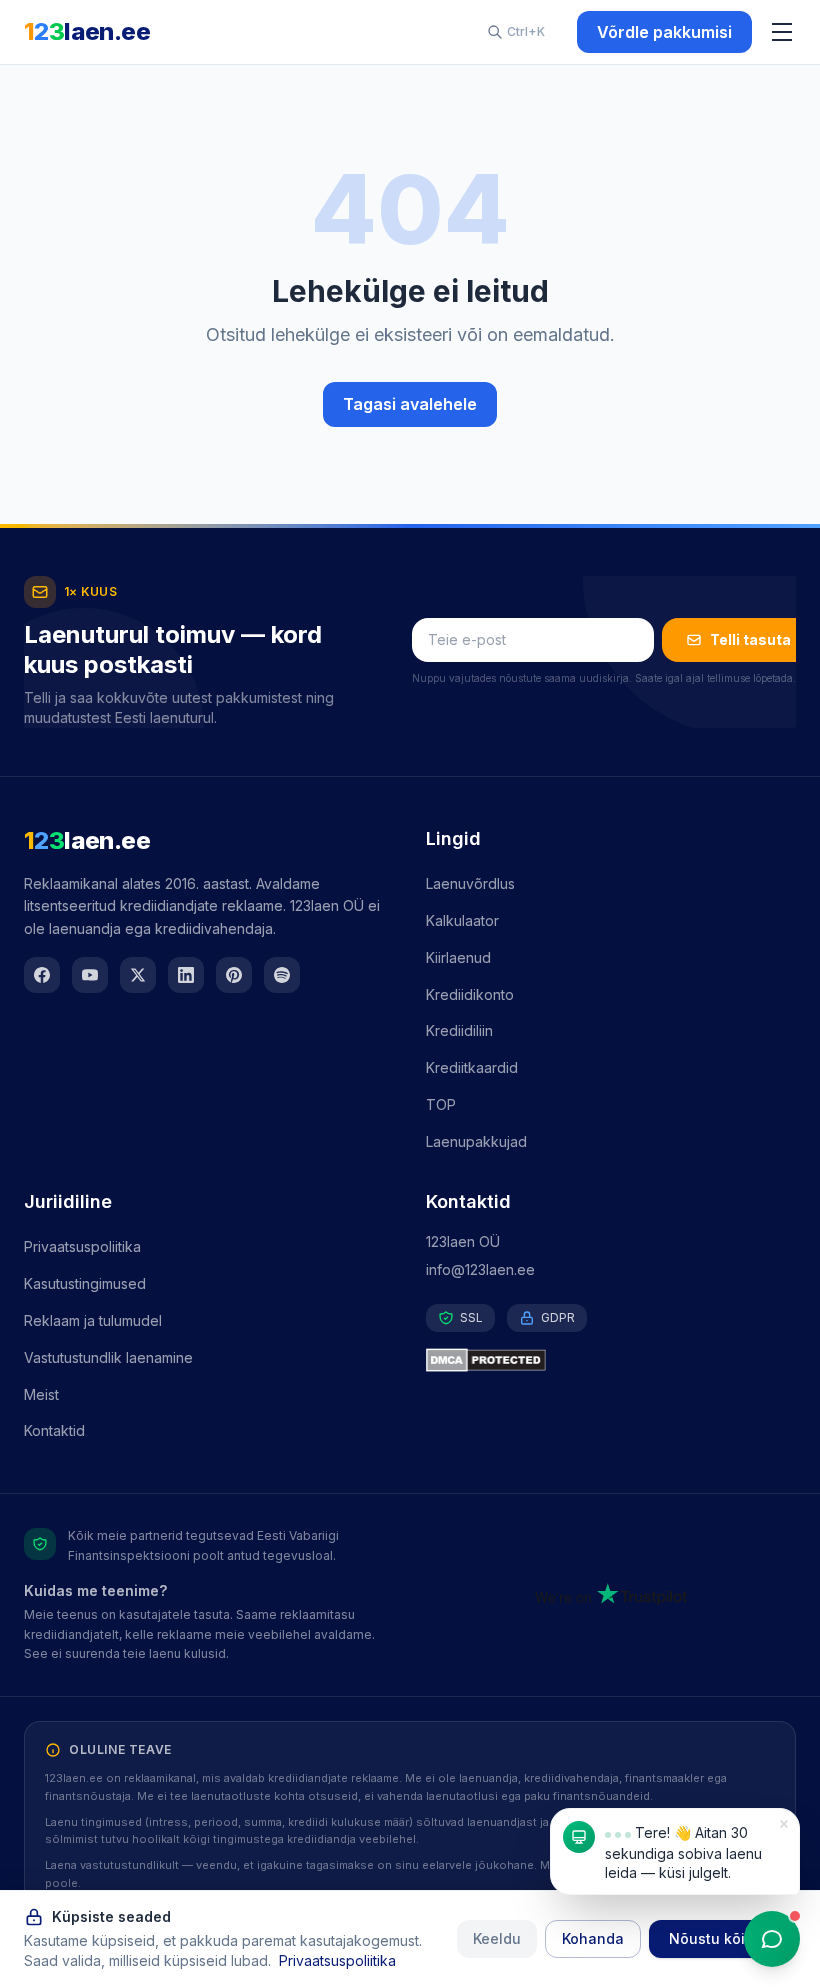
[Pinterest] (234, 975)
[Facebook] (42, 975)
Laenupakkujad (476, 1141)
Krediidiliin (459, 1030)
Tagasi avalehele (410, 404)
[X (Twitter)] (138, 975)
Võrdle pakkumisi (664, 32)
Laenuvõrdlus (470, 883)
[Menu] (782, 32)
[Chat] (772, 1939)
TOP (441, 1104)
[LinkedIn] (186, 975)
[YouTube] (90, 975)
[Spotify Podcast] (282, 975)
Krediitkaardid (472, 1067)
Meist (41, 1394)
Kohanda (593, 1938)
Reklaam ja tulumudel (93, 1320)
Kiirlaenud (458, 957)
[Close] (784, 1824)
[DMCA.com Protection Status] (611, 1360)
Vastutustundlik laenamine (108, 1357)
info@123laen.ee (480, 1269)
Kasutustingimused (85, 1283)
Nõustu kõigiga (722, 1938)
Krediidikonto (470, 994)
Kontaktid (54, 1430)
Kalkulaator (462, 920)
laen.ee (87, 31)
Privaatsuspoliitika (82, 1246)
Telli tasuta (750, 639)
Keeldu (497, 1938)
